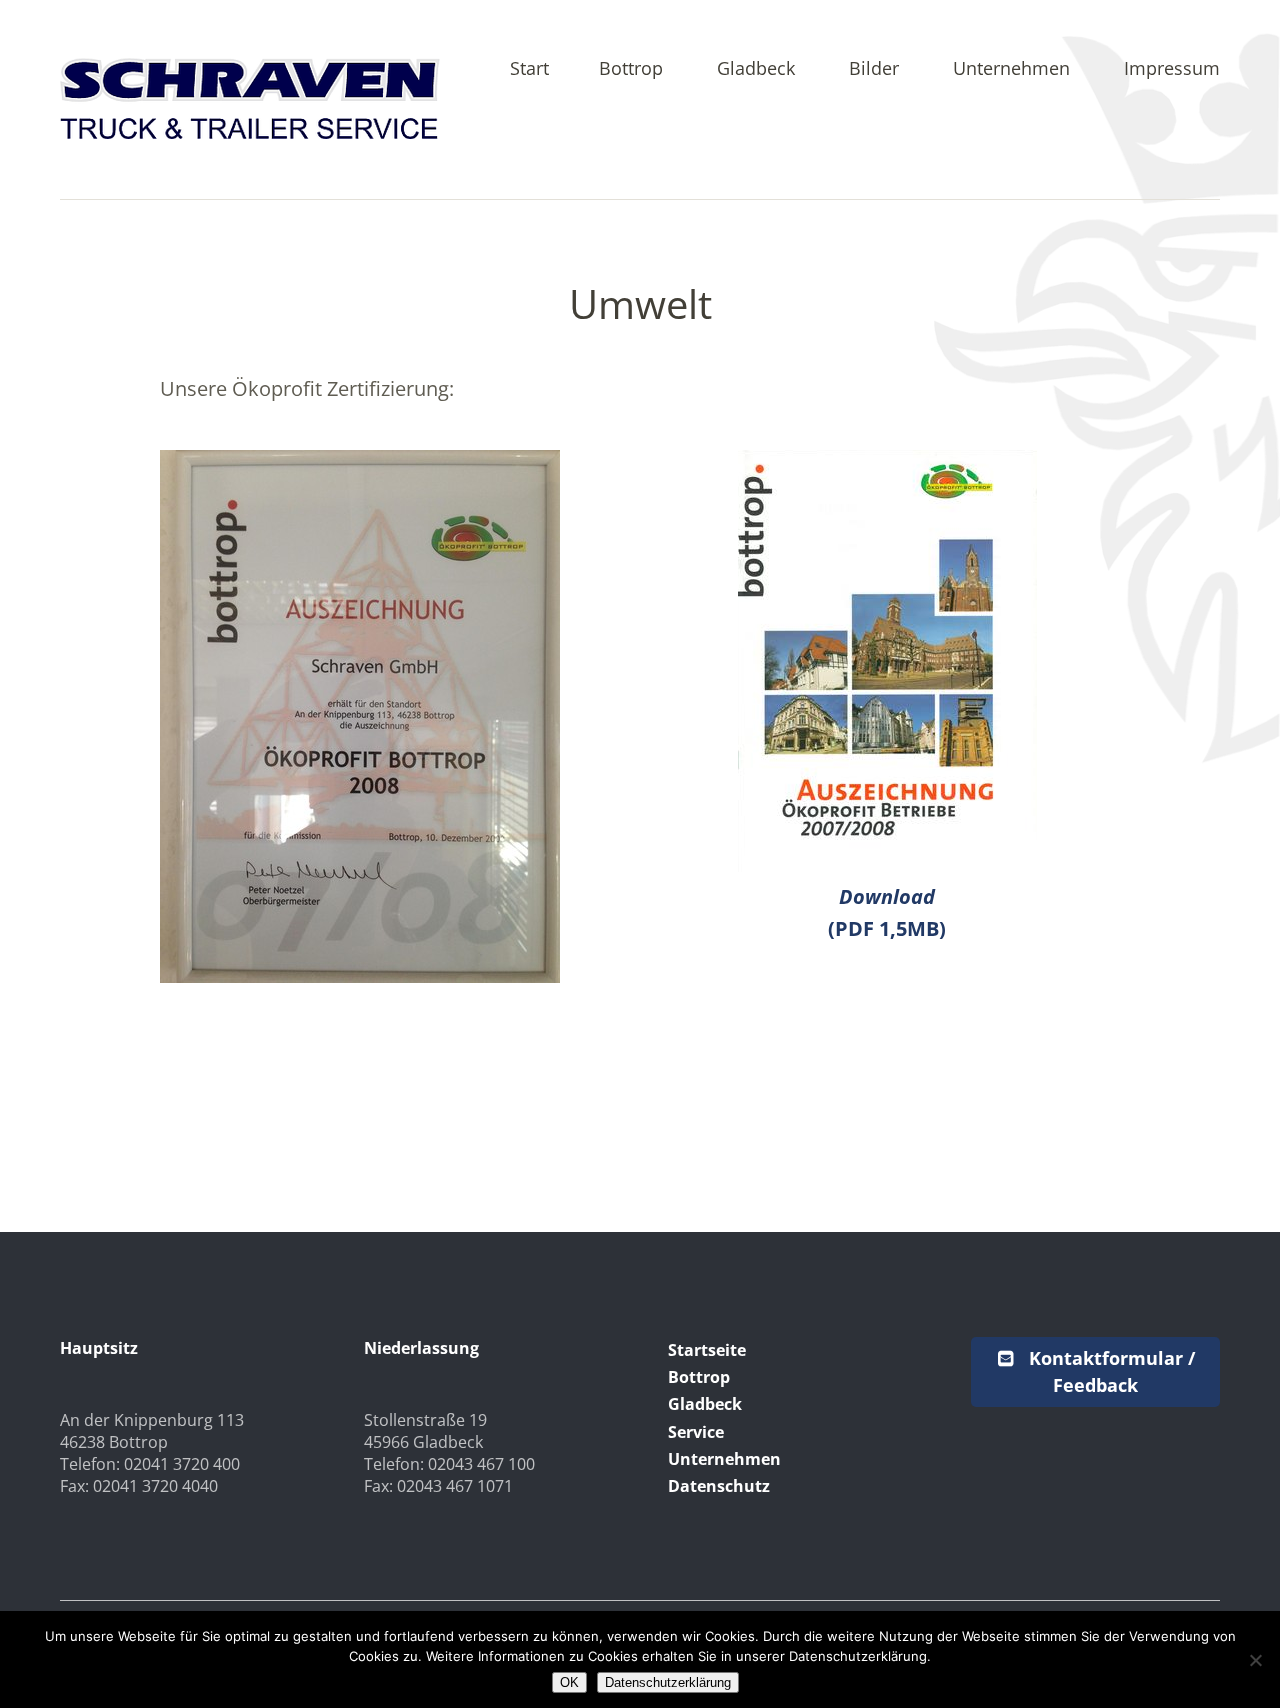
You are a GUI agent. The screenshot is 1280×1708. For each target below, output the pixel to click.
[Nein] (1255, 1660)
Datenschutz (719, 1486)
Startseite (707, 1350)
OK (569, 1682)
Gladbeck (756, 69)
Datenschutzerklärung (668, 1682)
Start (529, 69)
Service (696, 1432)
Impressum (1172, 69)
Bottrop (631, 69)
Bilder (874, 69)
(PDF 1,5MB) (887, 912)
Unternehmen (1011, 69)
